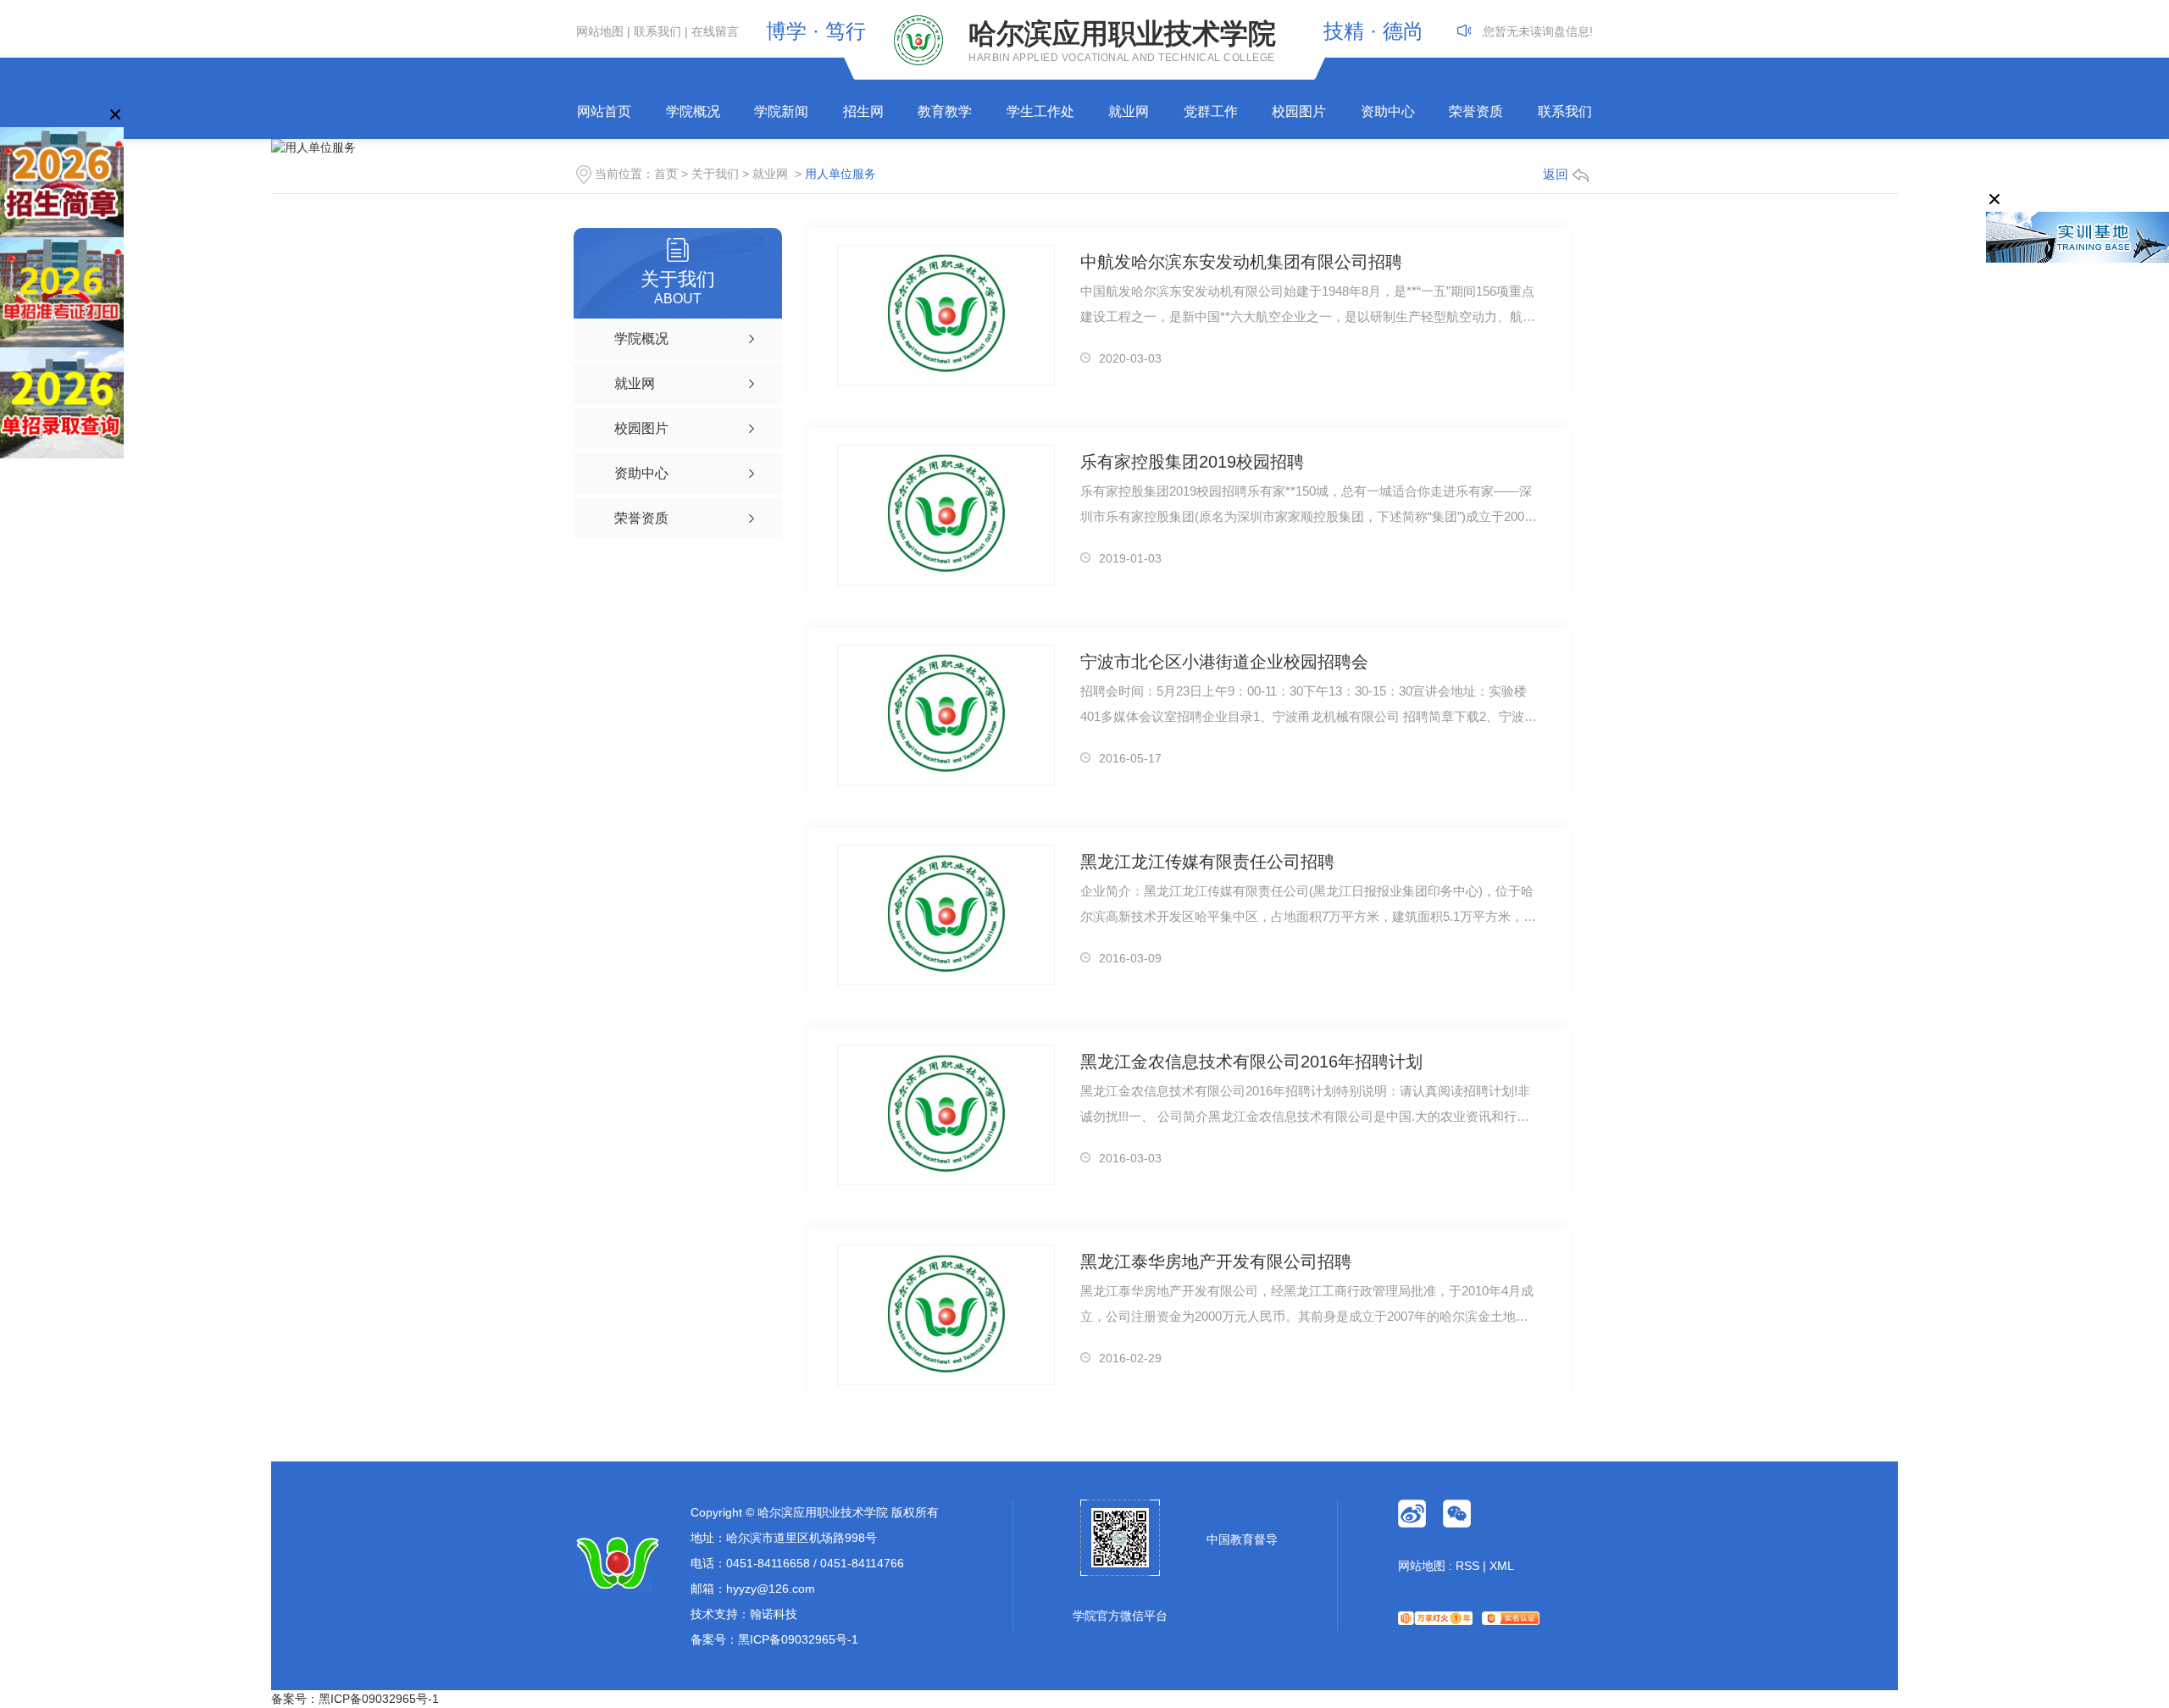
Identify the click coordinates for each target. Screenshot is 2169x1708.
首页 (666, 174)
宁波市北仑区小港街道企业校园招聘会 (1224, 662)
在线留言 (715, 31)
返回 (1556, 174)
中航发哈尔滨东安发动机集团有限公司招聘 (1241, 262)
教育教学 (945, 111)
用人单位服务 (840, 174)
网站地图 (600, 31)
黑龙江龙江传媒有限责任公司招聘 (1207, 862)
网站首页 (604, 111)
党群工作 (1211, 111)
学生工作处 (1040, 111)
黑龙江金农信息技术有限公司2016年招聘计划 (1251, 1062)
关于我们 (715, 174)
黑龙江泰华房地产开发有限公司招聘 (1216, 1262)
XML (1502, 1566)
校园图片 (1299, 111)
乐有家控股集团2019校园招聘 (1192, 462)
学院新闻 (781, 111)
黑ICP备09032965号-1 (798, 1639)
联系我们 (657, 31)
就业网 (1129, 111)
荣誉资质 (1476, 111)
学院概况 (693, 111)
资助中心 (1388, 111)
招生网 (863, 111)
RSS (1467, 1566)
